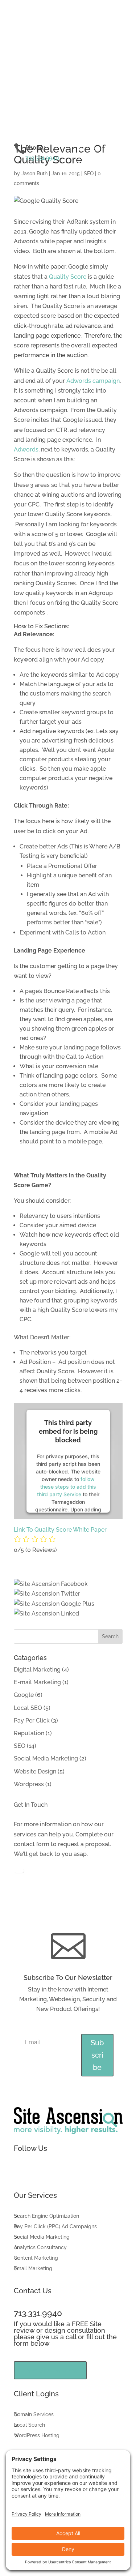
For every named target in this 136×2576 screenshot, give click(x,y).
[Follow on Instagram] (108, 150)
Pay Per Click (32, 1721)
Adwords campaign (93, 381)
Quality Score (68, 277)
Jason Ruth (34, 174)
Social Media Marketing (46, 1758)
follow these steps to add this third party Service (67, 1487)
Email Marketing (33, 2269)
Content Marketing (36, 2258)
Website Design (35, 1771)
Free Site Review (50, 2370)
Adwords (26, 450)
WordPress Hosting (37, 2436)
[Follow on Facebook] (79, 150)
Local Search (29, 2425)
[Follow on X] (93, 150)
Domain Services (34, 2415)
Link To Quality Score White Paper (60, 1530)
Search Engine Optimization (46, 2216)
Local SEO (28, 1708)
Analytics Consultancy (40, 2248)
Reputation (29, 1733)
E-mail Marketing (37, 1682)
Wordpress (29, 1784)
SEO (89, 174)
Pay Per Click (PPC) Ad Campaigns (55, 2227)
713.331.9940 (42, 158)
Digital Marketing (37, 1670)
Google (24, 1695)
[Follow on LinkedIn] (79, 164)
